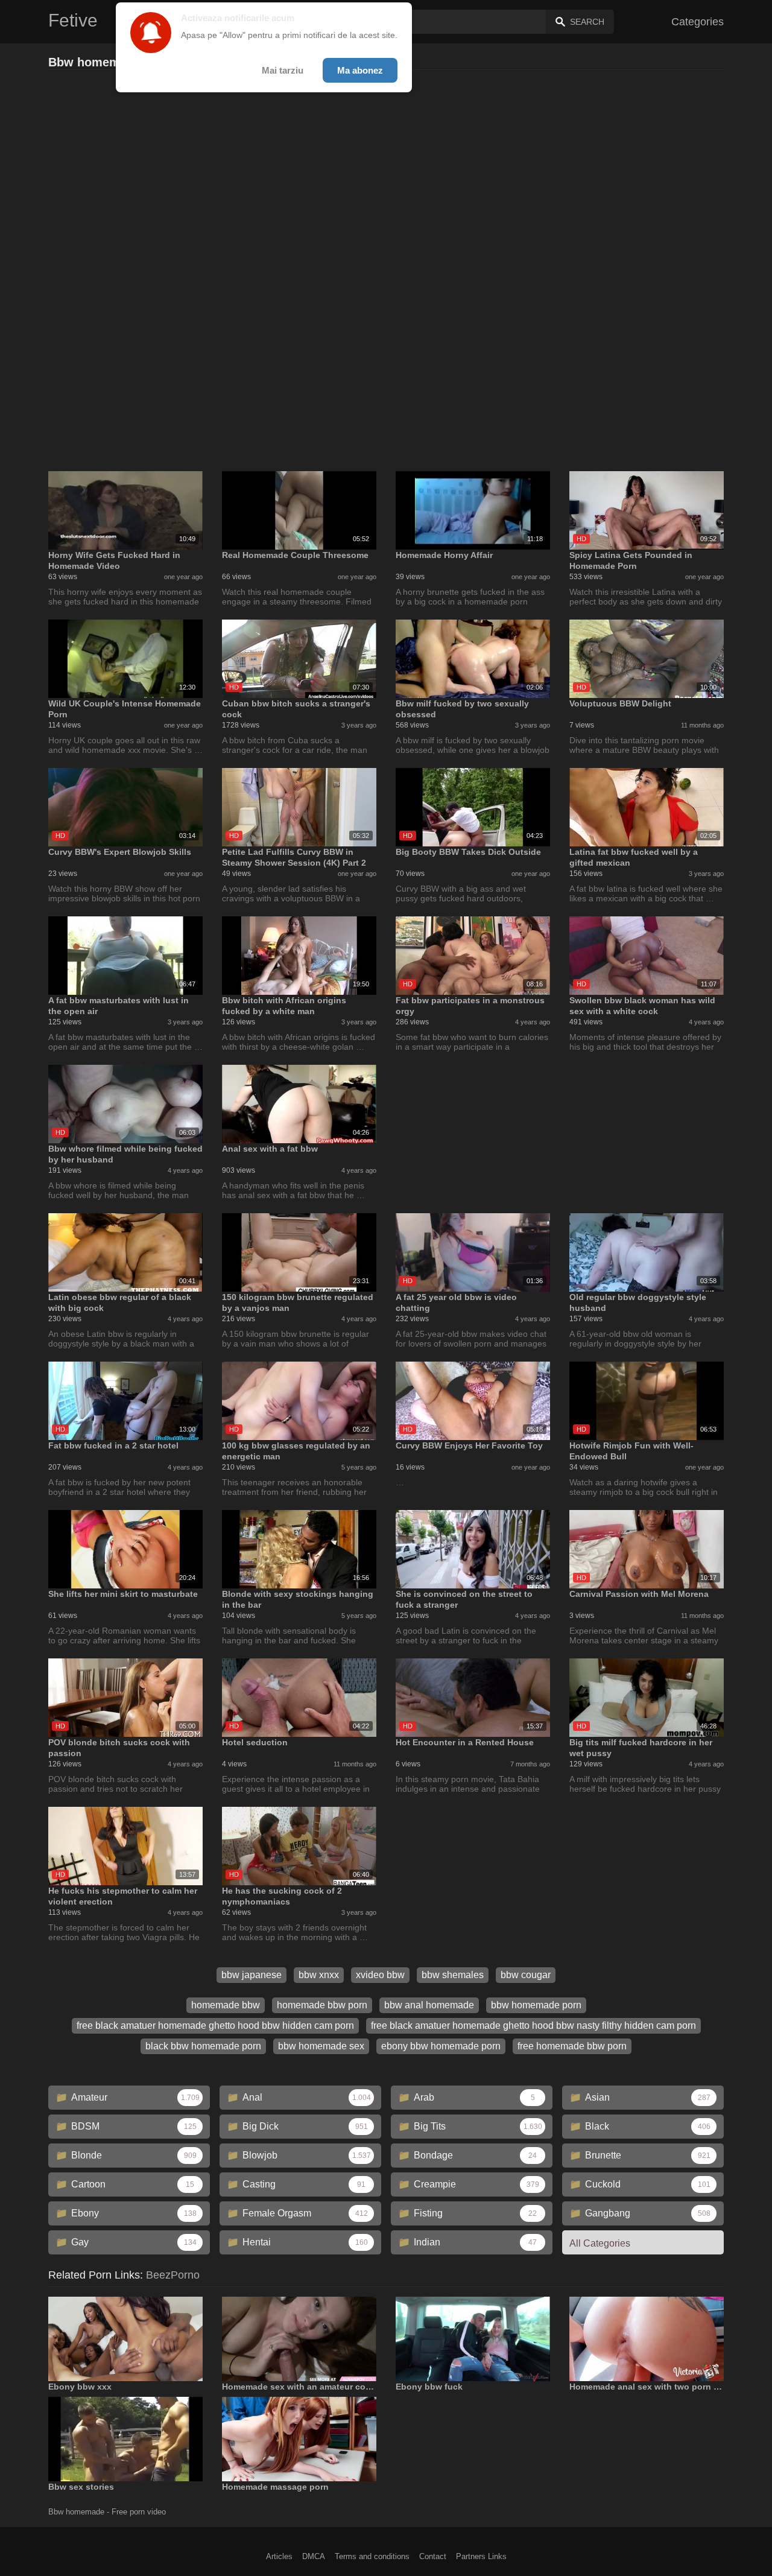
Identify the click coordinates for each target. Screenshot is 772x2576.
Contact (433, 2556)
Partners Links (481, 2556)
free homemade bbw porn (572, 2046)
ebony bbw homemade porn (441, 2046)
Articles (279, 2556)
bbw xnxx (319, 1975)
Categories (698, 22)
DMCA (314, 2556)
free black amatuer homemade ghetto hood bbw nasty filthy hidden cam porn (533, 2026)
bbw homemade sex (321, 2046)
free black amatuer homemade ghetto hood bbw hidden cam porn (215, 2026)
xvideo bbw (380, 1975)
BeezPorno (173, 2275)
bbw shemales (453, 1975)
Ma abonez (360, 70)
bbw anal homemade (429, 2005)
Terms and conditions (372, 2556)
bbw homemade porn (536, 2005)
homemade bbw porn (322, 2005)
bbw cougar (526, 1975)
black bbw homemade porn (203, 2046)
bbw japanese (252, 1975)
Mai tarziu (283, 70)
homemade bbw (226, 2005)
